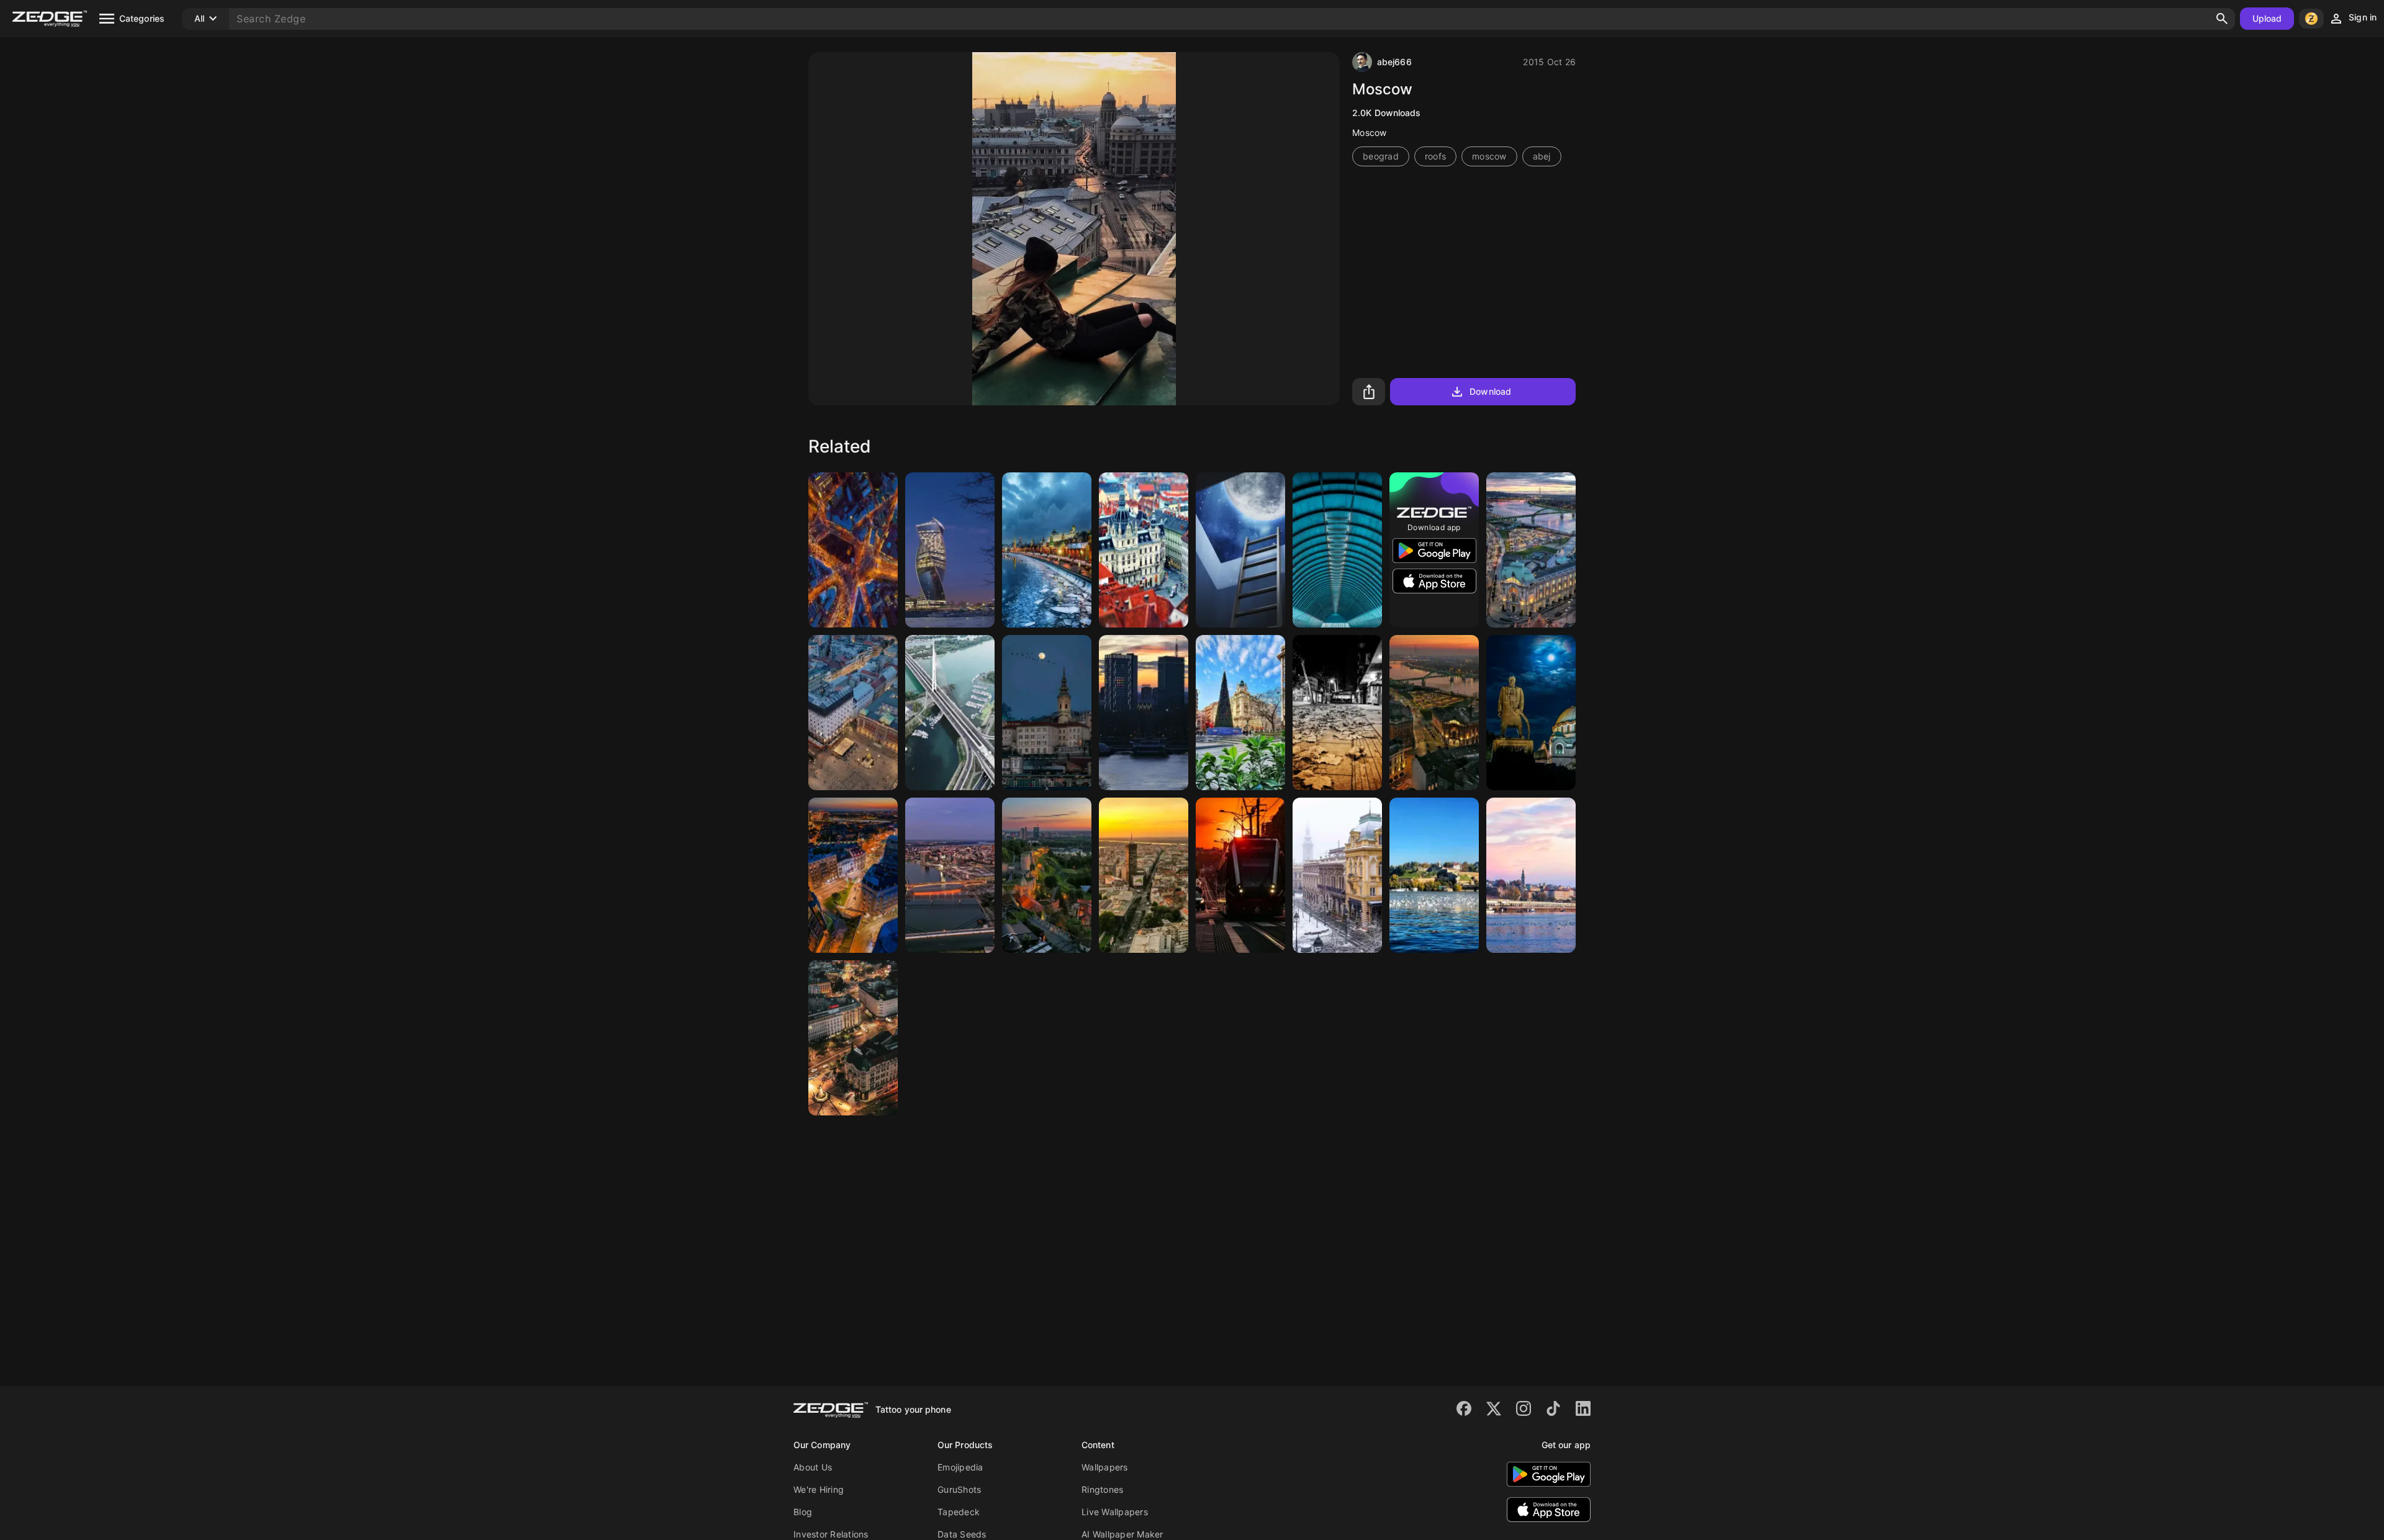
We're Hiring (819, 1489)
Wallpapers (1105, 1467)
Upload (2267, 18)
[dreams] (1240, 550)
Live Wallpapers (1115, 1512)
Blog (803, 1512)
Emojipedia (960, 1467)
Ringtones (1102, 1489)
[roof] (1337, 550)
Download (1490, 391)
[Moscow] (853, 550)
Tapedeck (959, 1512)
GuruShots (959, 1489)
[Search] (2222, 19)
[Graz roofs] (1144, 550)
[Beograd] (1531, 550)
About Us (813, 1467)
